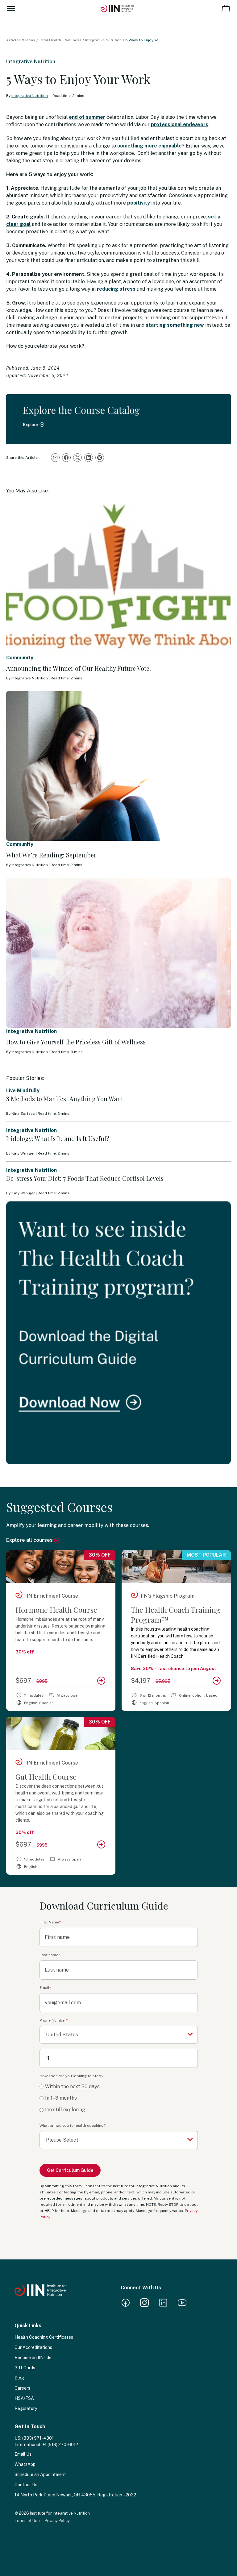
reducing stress (116, 289)
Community (20, 658)
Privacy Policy (57, 2521)
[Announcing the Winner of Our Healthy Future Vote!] (118, 579)
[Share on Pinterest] (100, 458)
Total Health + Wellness (60, 40)
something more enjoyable (150, 146)
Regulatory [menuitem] (26, 2408)
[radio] (119, 2087)
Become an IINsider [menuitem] (34, 2358)
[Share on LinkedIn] (89, 458)
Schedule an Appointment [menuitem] (40, 2474)
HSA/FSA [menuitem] (24, 2398)
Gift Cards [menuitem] (25, 2368)
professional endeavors (180, 124)
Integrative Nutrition (103, 40)
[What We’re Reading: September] (118, 766)
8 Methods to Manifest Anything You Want (65, 1099)
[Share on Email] (55, 458)
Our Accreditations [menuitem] (33, 2347)
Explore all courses (30, 1540)
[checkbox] (119, 2098)
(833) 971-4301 (38, 2438)
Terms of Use (27, 2521)
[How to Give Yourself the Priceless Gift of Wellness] (118, 953)
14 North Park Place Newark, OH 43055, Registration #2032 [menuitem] (75, 2495)
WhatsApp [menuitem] (25, 2464)
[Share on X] (77, 458)
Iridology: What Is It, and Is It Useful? (58, 1138)
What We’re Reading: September (51, 855)
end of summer (87, 117)
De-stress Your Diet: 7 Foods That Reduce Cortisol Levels (85, 1178)
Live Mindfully (23, 1091)
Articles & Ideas (21, 40)
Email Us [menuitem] (23, 2454)
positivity (139, 203)
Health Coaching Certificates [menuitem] (44, 2337)
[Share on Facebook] (66, 458)
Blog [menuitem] (19, 2378)
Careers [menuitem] (22, 2388)
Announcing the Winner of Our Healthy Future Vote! (79, 668)
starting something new (175, 325)
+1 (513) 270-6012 (60, 2445)
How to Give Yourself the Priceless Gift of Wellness (76, 1042)
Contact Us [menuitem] (26, 2485)
